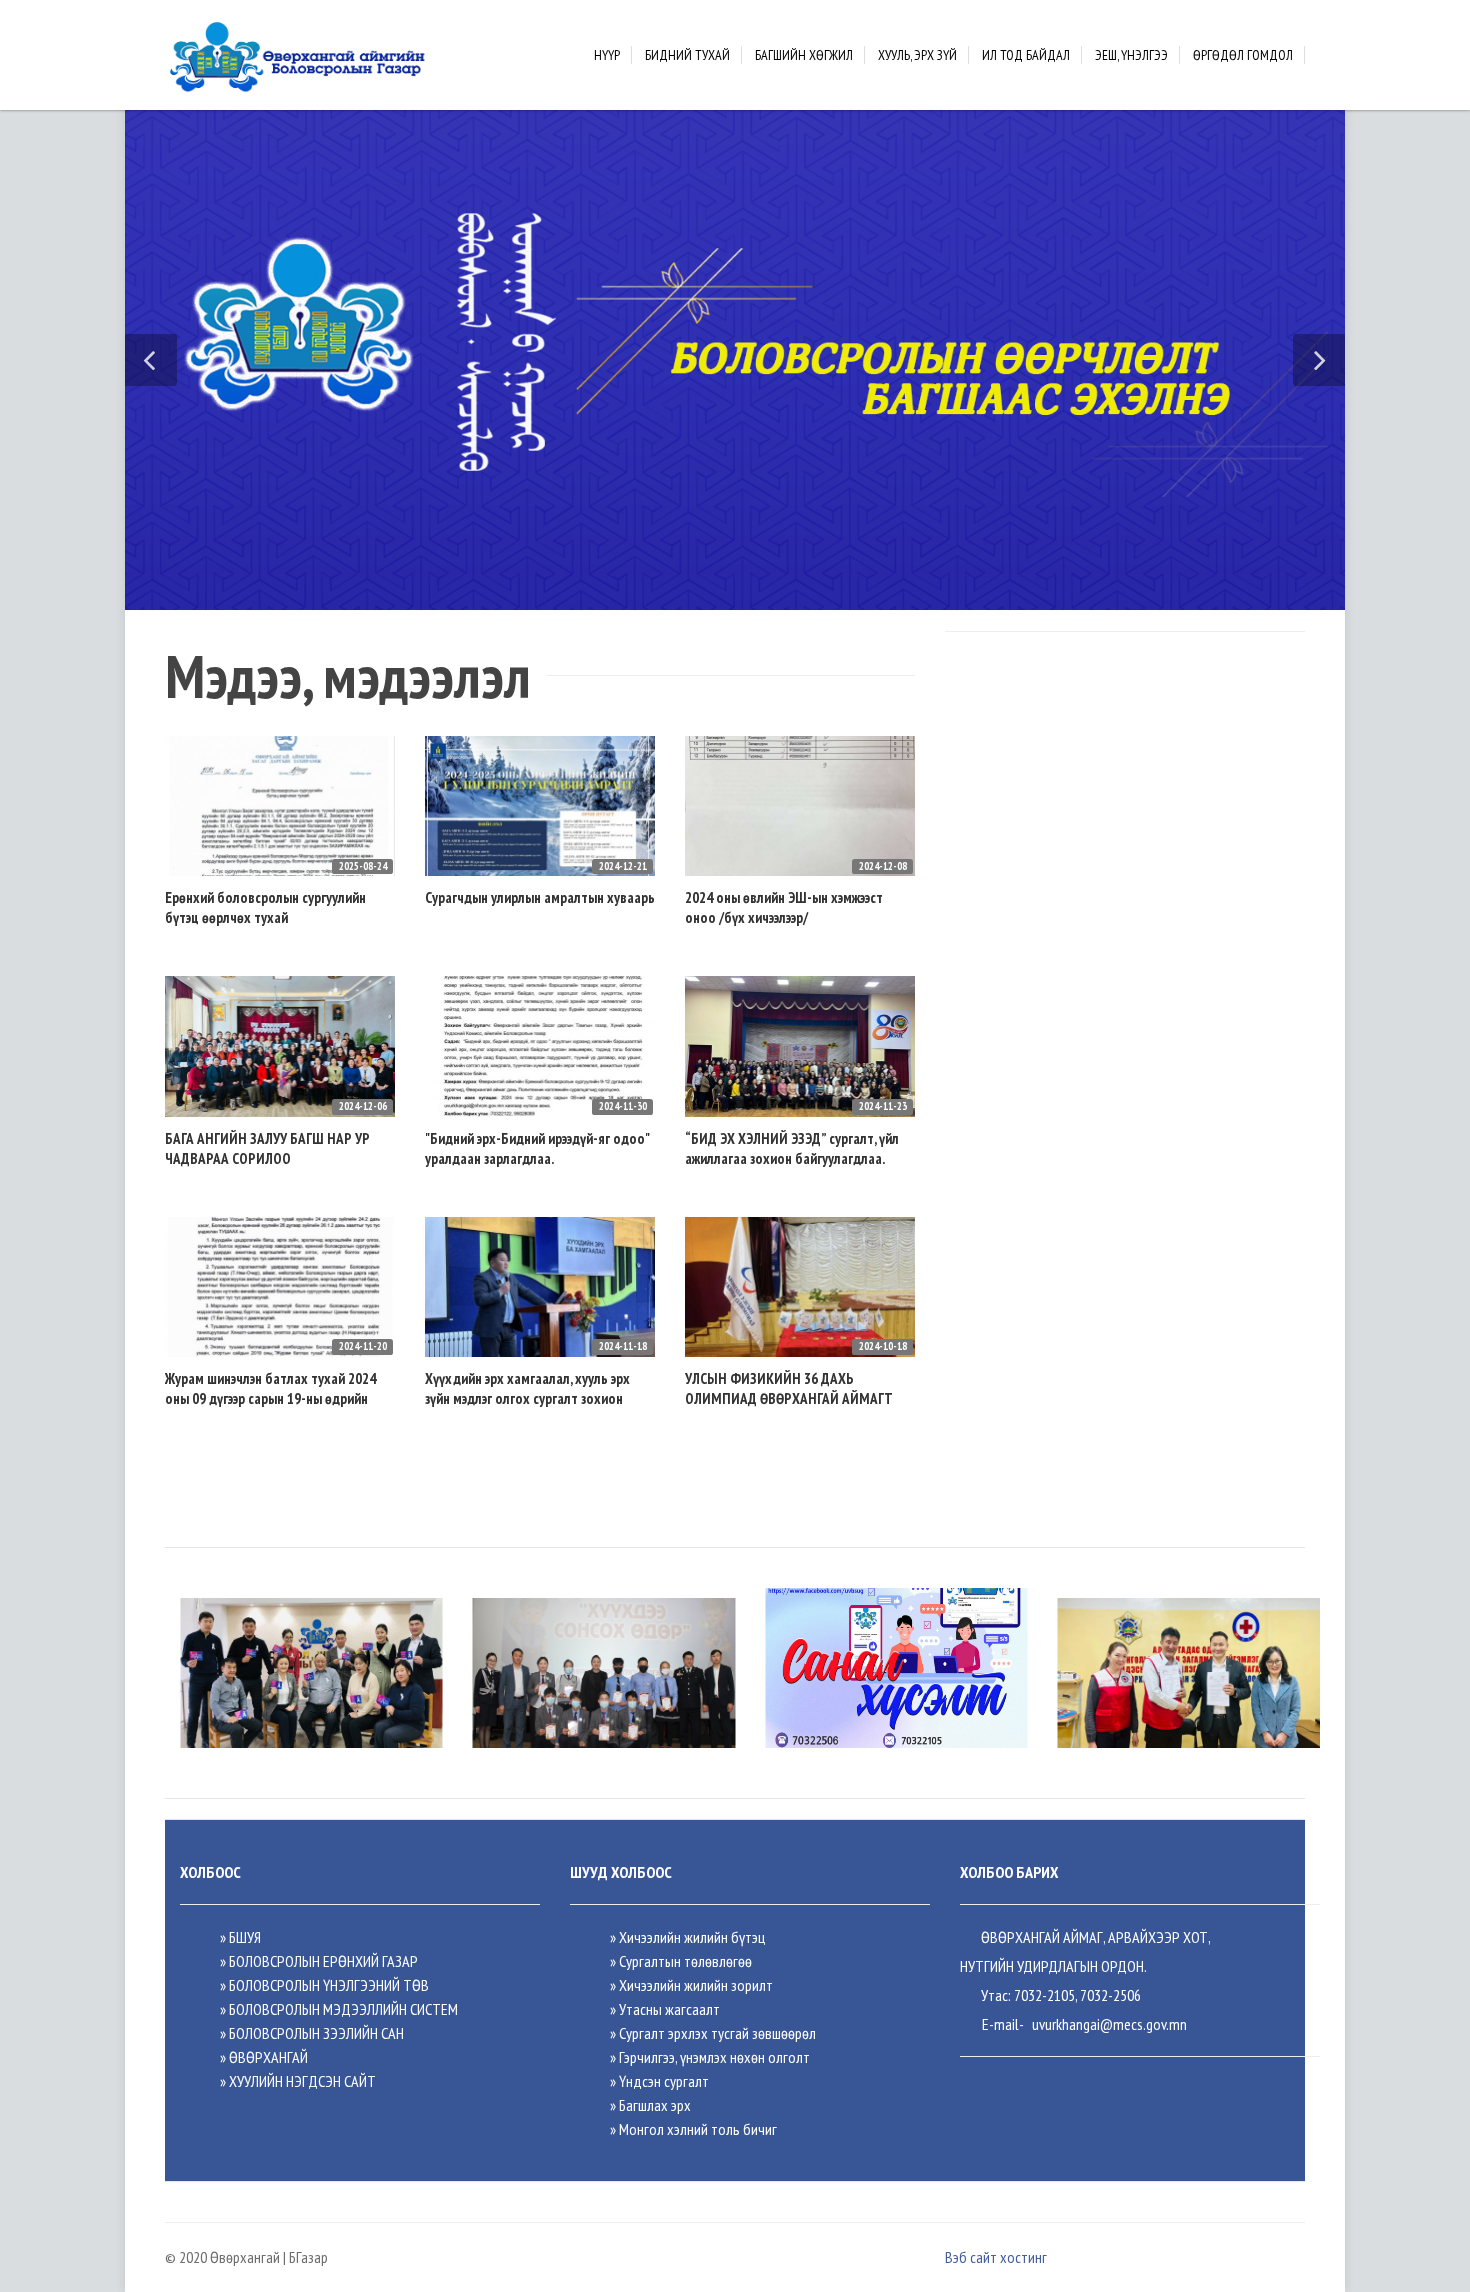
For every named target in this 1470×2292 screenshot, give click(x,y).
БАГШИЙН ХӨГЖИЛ (804, 55)
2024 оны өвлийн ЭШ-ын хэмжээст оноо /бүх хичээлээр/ (784, 907)
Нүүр (607, 55)
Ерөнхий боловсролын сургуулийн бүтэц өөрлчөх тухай (265, 907)
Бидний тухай (687, 55)
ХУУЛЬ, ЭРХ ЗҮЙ (917, 55)
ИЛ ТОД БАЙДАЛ (1026, 55)
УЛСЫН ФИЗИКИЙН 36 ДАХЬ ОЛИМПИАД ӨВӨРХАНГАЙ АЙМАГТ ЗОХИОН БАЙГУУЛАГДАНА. (789, 1398)
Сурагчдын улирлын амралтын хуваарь (540, 897)
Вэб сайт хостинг (996, 2257)
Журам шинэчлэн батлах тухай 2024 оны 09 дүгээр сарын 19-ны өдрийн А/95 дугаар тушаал (270, 1398)
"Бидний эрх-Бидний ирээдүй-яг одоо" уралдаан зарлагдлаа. (537, 1148)
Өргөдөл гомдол (1243, 55)
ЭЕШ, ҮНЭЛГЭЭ (1131, 55)
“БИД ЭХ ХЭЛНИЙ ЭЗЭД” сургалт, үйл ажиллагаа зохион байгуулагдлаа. (792, 1148)
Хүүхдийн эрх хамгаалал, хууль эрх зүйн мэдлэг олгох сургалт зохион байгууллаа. (527, 1398)
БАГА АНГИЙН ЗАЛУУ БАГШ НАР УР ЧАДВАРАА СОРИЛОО (267, 1148)
